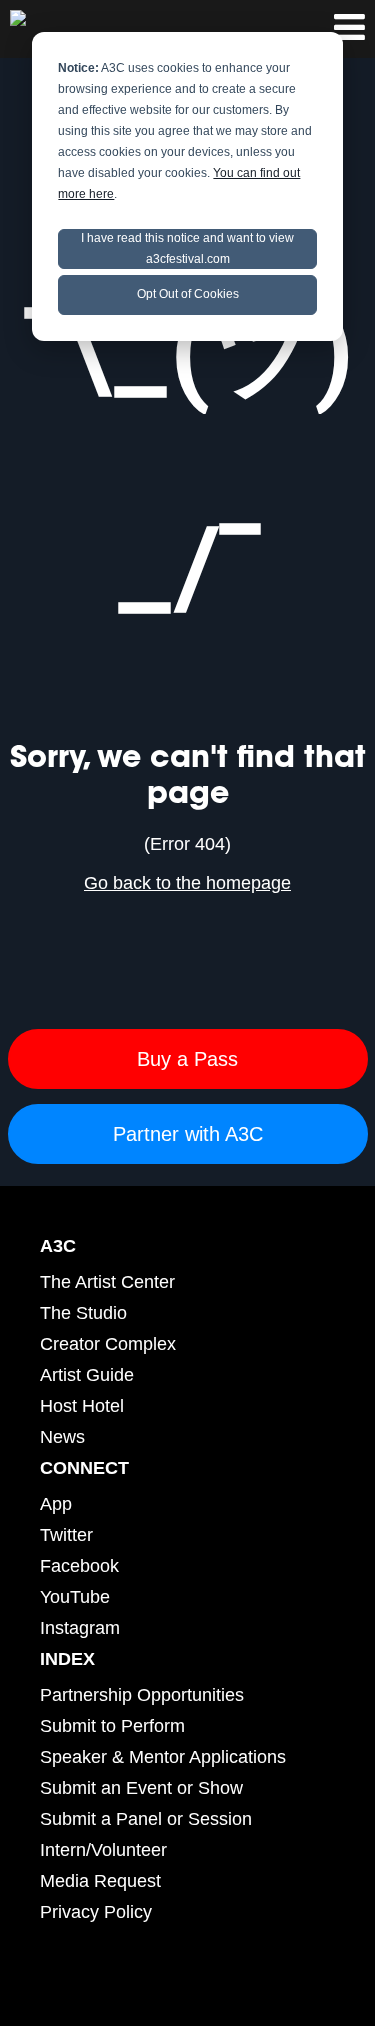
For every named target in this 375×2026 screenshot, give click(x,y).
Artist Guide (87, 1375)
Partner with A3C (188, 1134)
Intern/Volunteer (103, 1850)
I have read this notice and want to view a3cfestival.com (187, 248)
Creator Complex (108, 1344)
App (56, 1504)
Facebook (79, 1566)
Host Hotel (82, 1406)
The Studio (83, 1313)
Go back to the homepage (187, 883)
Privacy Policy (96, 1912)
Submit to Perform (112, 1726)
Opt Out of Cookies (188, 294)
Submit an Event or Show (141, 1788)
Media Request (100, 1881)
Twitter (66, 1535)
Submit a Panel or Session (146, 1819)
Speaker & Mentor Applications (163, 1757)
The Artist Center (107, 1282)
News (62, 1437)
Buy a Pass (187, 1059)
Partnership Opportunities (142, 1695)
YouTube (75, 1597)
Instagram (80, 1628)
